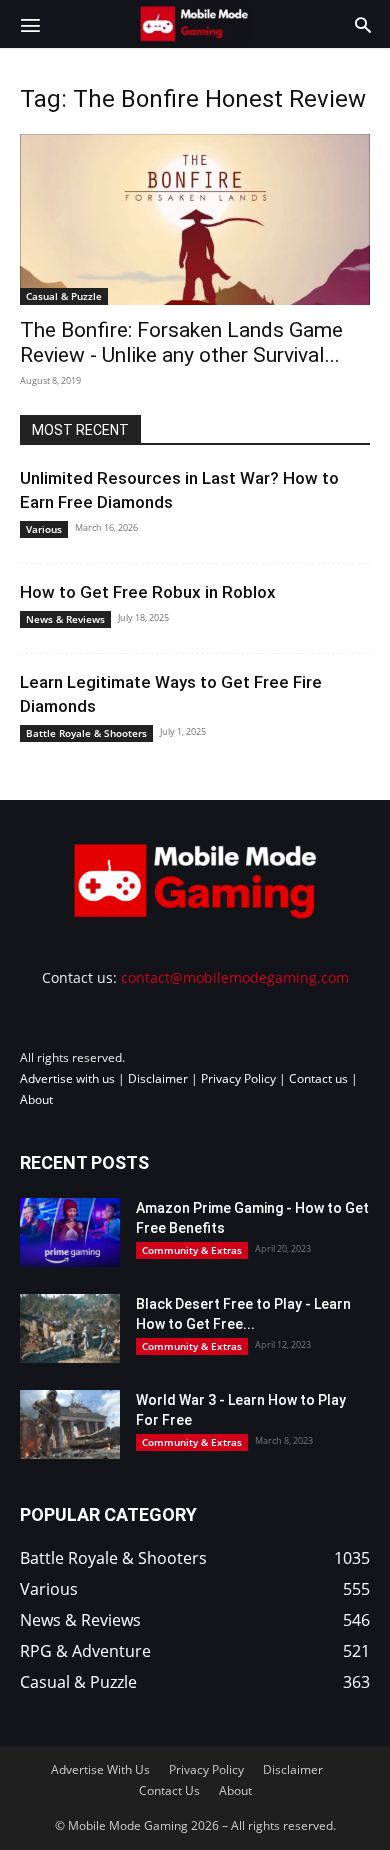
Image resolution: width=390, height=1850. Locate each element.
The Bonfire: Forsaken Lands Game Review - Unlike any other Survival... (181, 342)
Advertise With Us (100, 1769)
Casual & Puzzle (64, 296)
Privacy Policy (238, 1078)
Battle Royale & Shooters (86, 733)
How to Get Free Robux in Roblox (148, 592)
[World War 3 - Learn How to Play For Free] (70, 1424)
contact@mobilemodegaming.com (235, 977)
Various (44, 529)
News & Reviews (65, 619)
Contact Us (169, 1790)
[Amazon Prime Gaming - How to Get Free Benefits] (70, 1232)
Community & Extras (192, 1250)
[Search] (363, 24)
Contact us (318, 1078)
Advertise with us (67, 1078)
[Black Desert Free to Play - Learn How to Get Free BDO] (70, 1328)
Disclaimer (158, 1078)
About (36, 1099)
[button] (30, 24)
